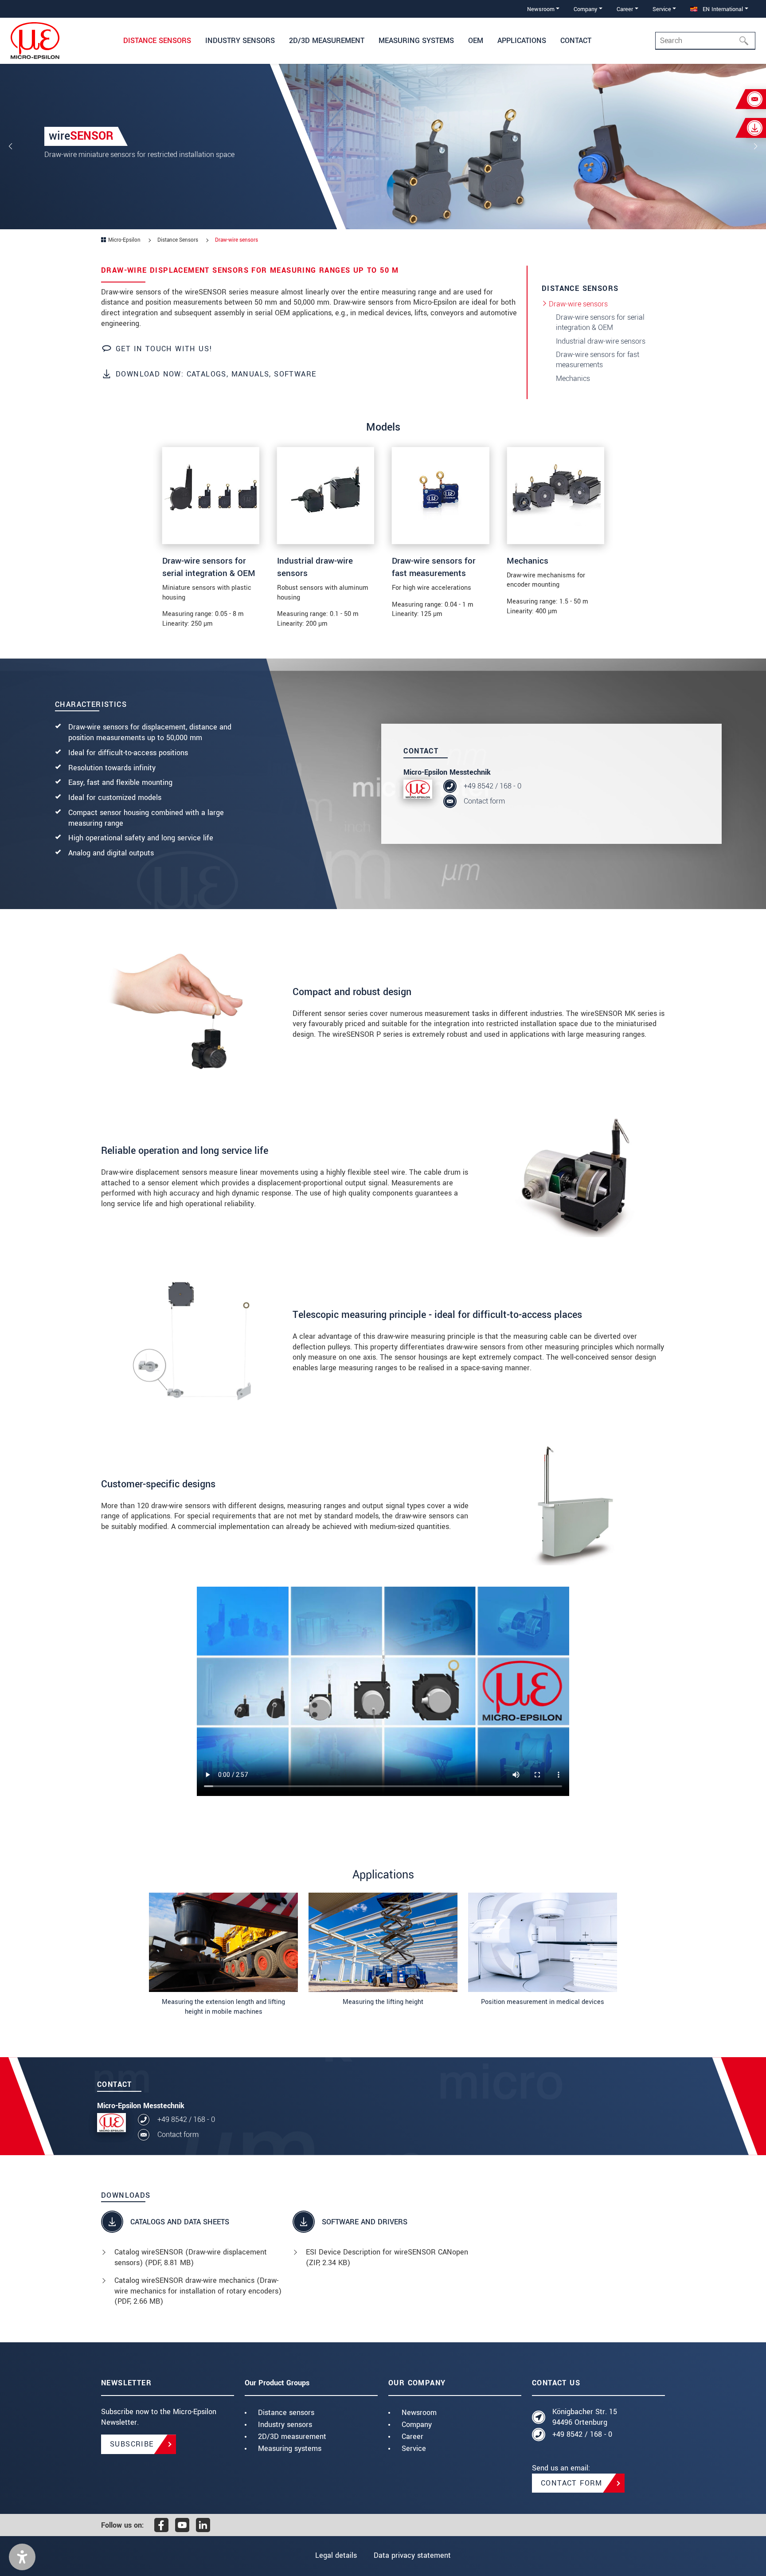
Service (414, 2449)
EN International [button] (722, 9)
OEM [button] (476, 41)
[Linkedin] (203, 2525)
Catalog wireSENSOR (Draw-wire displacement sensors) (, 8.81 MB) (191, 2257)
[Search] (746, 41)
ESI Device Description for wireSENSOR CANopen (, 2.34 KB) (387, 2257)
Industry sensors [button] (240, 41)
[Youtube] (182, 2525)
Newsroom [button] (541, 9)
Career (412, 2437)
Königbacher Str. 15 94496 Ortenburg (585, 2417)
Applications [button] (522, 41)
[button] (22, 2557)
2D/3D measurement (292, 2437)
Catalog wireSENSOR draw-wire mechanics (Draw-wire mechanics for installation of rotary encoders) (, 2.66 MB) (198, 2291)
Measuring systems (290, 2449)
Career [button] (625, 9)
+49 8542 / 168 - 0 (492, 786)
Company (417, 2425)
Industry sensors (285, 2425)
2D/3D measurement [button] (327, 41)
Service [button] (662, 9)
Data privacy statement (412, 2555)
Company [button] (585, 9)
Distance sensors (286, 2413)
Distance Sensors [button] (157, 41)
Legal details (336, 2555)
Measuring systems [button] (416, 41)
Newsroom (419, 2413)
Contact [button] (576, 41)
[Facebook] (161, 2525)
